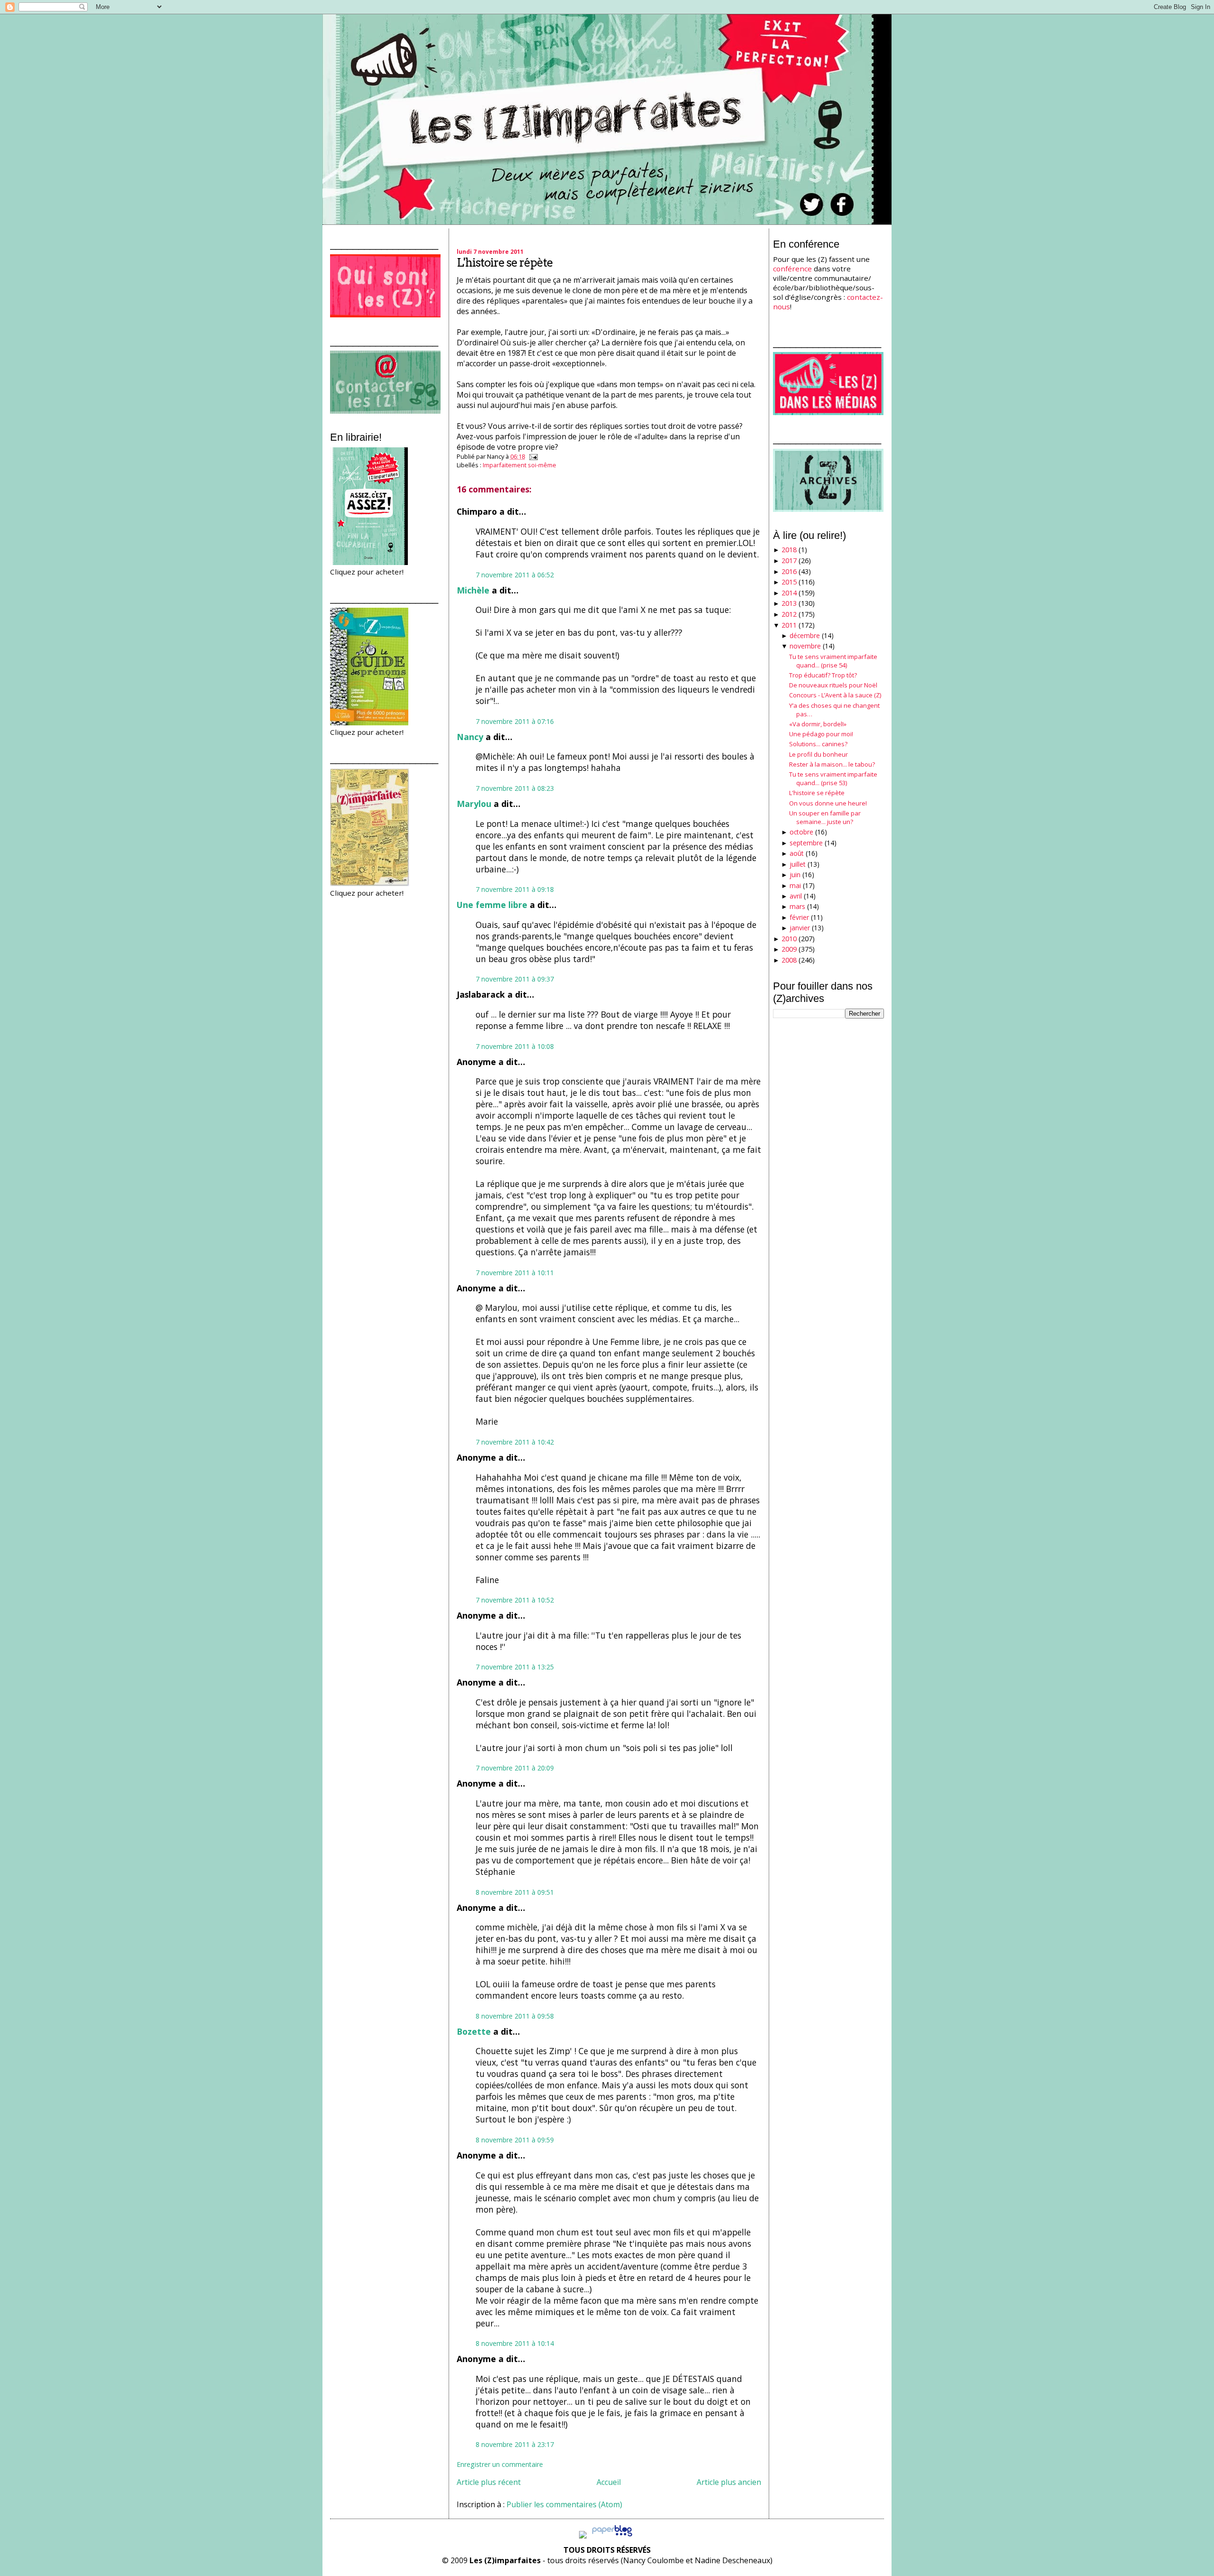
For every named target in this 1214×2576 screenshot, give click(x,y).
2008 (789, 960)
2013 (789, 603)
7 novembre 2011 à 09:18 (515, 889)
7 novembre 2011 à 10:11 (515, 1273)
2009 (789, 949)
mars (797, 906)
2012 (789, 614)
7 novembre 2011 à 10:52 (515, 1600)
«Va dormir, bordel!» (818, 724)
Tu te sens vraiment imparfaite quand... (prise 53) (833, 778)
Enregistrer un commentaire (500, 2464)
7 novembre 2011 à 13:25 (515, 1667)
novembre (805, 646)
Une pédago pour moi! (821, 734)
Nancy (470, 737)
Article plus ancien (729, 2482)
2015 (789, 582)
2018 (789, 550)
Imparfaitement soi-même (520, 465)
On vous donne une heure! (828, 803)
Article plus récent (489, 2482)
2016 (789, 571)
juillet (798, 864)
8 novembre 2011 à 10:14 (515, 2343)
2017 (789, 561)
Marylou (474, 804)
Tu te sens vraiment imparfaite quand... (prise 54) (833, 661)
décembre (805, 635)
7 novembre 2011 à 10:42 (515, 1442)
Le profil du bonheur (819, 754)
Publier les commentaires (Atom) (564, 2504)
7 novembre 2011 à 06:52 (515, 575)
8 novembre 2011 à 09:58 (515, 2016)
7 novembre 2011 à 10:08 (515, 1046)
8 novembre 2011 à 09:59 (515, 2140)
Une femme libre (492, 905)
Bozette (474, 2031)
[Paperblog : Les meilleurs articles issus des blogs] (612, 2536)
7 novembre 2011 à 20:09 (515, 1768)
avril (796, 896)
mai (795, 885)
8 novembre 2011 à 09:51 (515, 1892)
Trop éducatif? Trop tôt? (823, 675)
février (799, 917)
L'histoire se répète (505, 263)
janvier (800, 928)
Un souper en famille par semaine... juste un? (825, 817)
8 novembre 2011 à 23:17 (515, 2444)
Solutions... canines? (818, 744)
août (797, 853)
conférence (792, 269)
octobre (801, 832)
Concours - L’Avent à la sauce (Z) (835, 695)
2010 (789, 939)
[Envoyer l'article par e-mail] (532, 456)
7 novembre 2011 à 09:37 (515, 979)
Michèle (473, 590)
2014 (789, 593)
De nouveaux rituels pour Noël (833, 685)
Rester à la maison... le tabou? (832, 764)
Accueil (609, 2482)
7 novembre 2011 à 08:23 (515, 788)
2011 (789, 625)
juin (795, 875)
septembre (806, 843)
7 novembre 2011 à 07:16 (515, 721)
